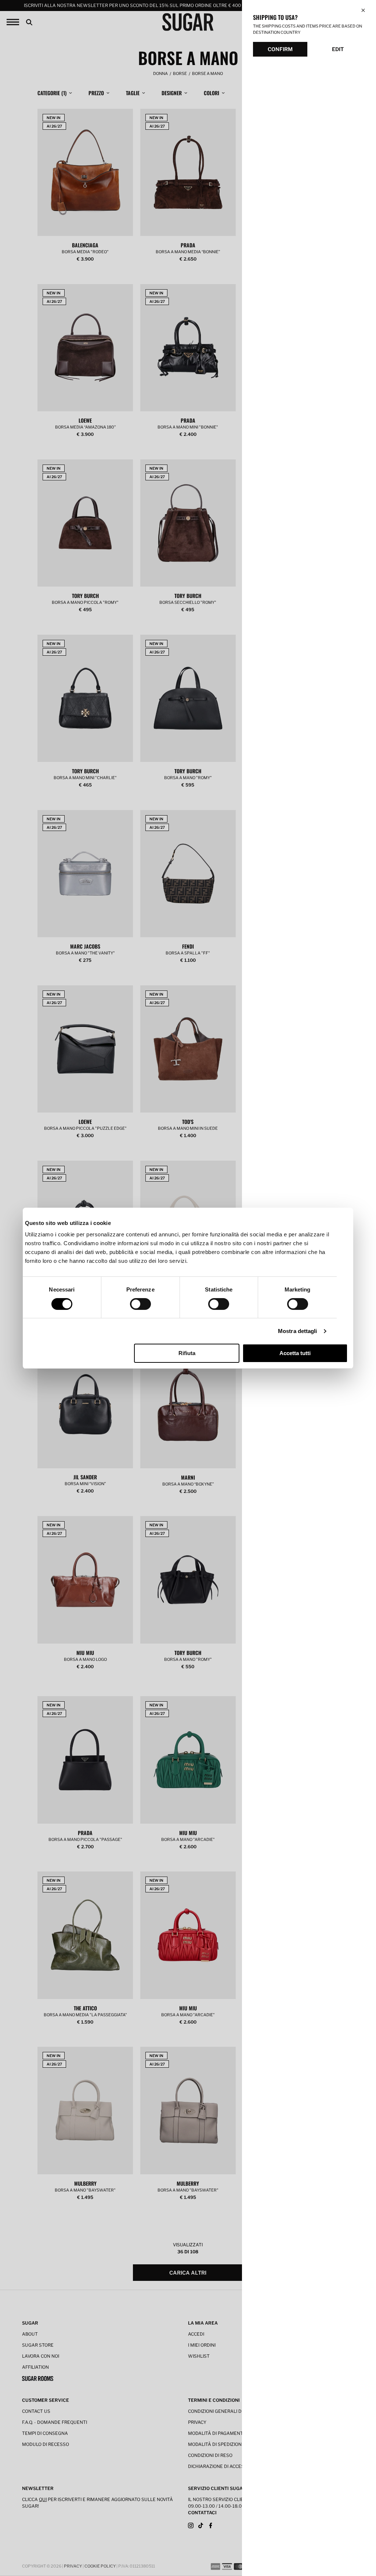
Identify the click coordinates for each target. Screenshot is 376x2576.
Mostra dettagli (298, 1331)
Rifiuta (187, 1353)
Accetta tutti (295, 1353)
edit (338, 49)
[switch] (140, 1304)
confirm (280, 49)
